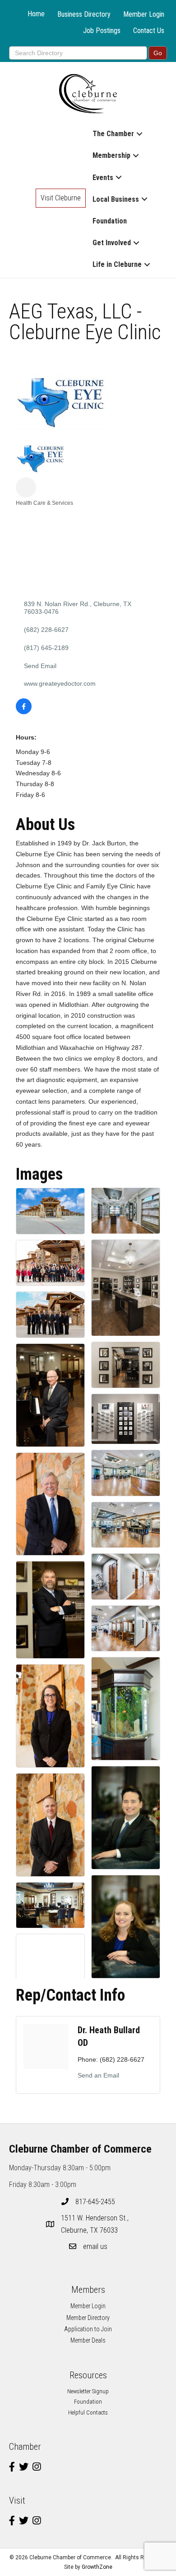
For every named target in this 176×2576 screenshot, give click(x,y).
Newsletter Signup (88, 2391)
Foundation (110, 221)
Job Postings (102, 31)
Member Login (144, 14)
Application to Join (88, 2329)
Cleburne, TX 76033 (96, 2224)
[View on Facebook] (24, 712)
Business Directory (84, 14)
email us (95, 2246)
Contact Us (149, 31)
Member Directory (88, 2318)
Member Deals (88, 2340)
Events (103, 178)
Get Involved (112, 243)
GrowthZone (97, 2567)
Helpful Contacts (88, 2412)
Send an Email (98, 2075)
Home (36, 14)
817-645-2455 (95, 2202)
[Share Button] (26, 487)
